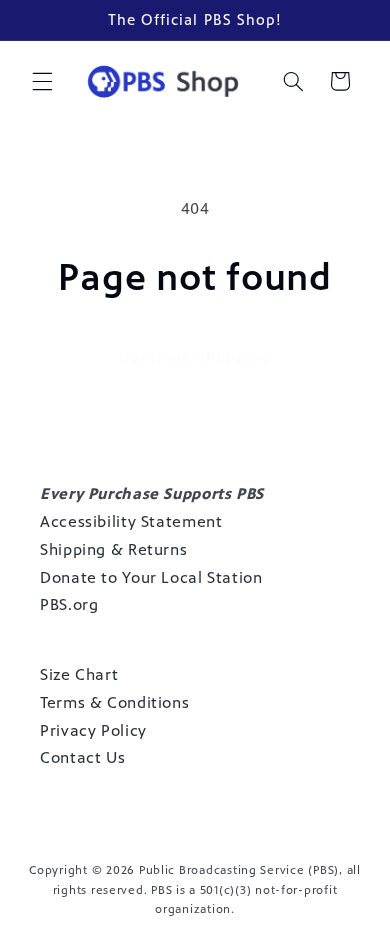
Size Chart (79, 674)
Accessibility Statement (131, 521)
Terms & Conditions (114, 702)
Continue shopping (195, 356)
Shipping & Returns (113, 549)
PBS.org (69, 604)
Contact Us (82, 757)
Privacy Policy (93, 730)
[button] (42, 81)
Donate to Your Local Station (151, 577)
